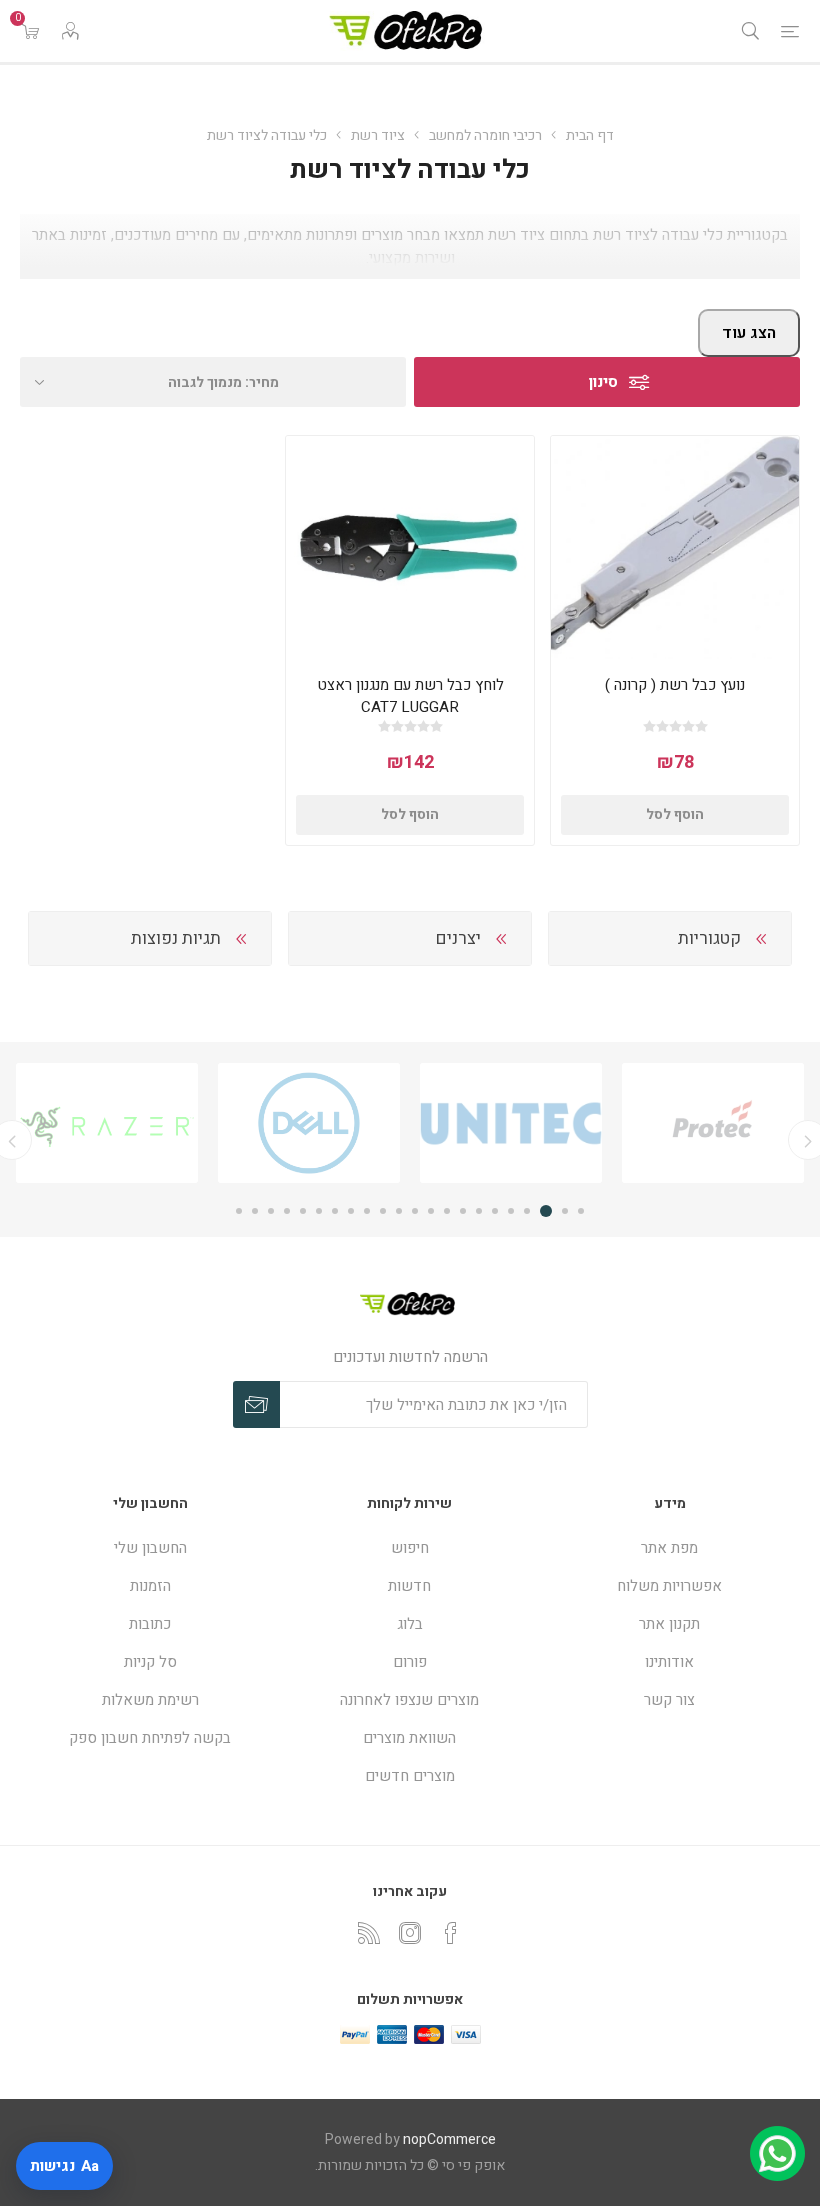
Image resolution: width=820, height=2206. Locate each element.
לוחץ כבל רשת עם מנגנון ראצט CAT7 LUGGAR (410, 696)
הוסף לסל (675, 814)
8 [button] (463, 1211)
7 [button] (479, 1211)
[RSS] (369, 1933)
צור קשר (669, 1700)
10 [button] (431, 1211)
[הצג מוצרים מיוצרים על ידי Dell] (309, 1123)
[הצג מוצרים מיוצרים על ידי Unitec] (511, 1123)
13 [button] (383, 1211)
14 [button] (367, 1211)
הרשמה (256, 1404)
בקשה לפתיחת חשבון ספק (150, 1738)
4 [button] (530, 1211)
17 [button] (319, 1211)
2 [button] (565, 1211)
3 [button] (549, 1211)
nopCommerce (449, 2139)
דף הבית (590, 135)
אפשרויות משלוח (669, 1586)
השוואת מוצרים (409, 1738)
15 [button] (351, 1211)
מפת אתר (669, 1548)
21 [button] (255, 1211)
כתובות (150, 1624)
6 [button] (495, 1211)
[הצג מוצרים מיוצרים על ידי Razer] (107, 1123)
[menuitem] (669, 1548)
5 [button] (511, 1211)
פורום (410, 1662)
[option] (713, 1123)
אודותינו (669, 1662)
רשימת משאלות (150, 1700)
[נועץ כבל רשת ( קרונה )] (675, 547)
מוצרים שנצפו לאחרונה (409, 1700)
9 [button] (447, 1211)
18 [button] (303, 1211)
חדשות (409, 1586)
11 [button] (415, 1211)
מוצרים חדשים (410, 1776)
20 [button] (271, 1211)
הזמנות (150, 1586)
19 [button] (287, 1211)
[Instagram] (410, 1933)
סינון (603, 382)
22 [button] (239, 1211)
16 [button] (335, 1211)
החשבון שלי (150, 1548)
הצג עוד (749, 333)
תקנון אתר (669, 1624)
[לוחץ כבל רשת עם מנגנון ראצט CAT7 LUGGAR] (410, 547)
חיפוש (410, 1548)
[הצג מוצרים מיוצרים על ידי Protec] (713, 1123)
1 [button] (581, 1211)
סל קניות (150, 1662)
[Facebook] (451, 1933)
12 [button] (399, 1211)
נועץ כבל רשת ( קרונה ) (675, 685)
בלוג (410, 1624)
